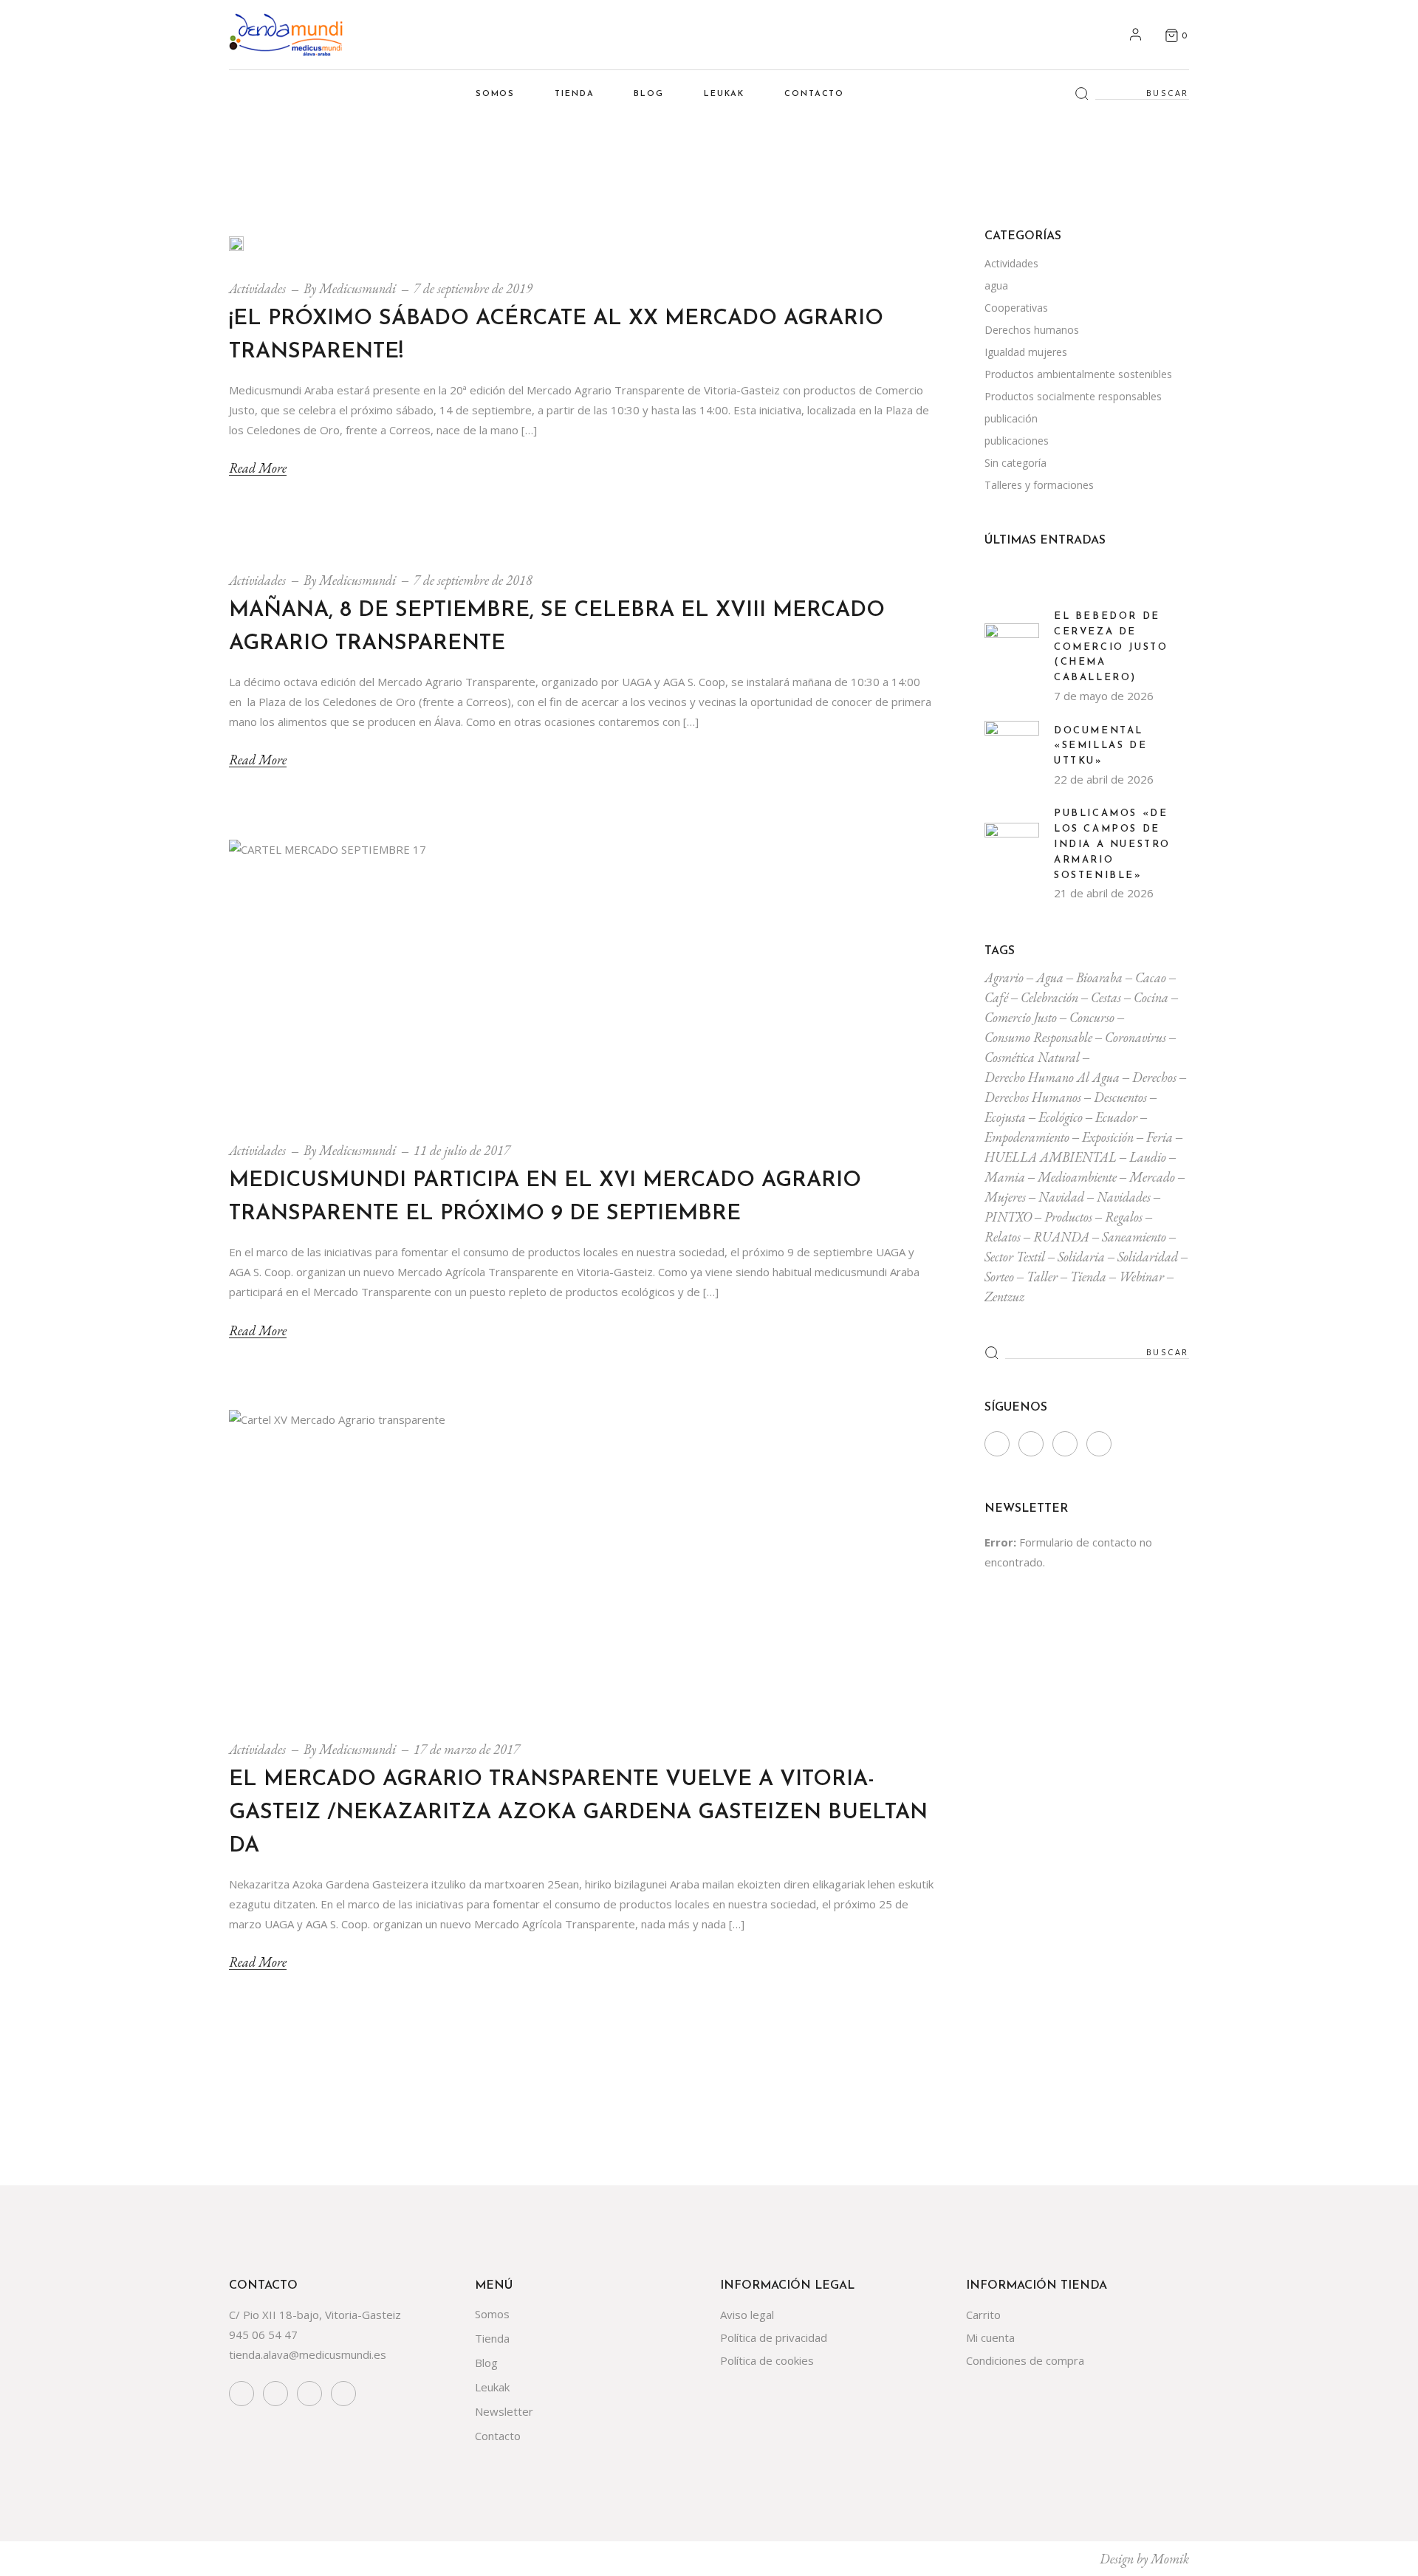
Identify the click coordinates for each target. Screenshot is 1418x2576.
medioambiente (1077, 1177)
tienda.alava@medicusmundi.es (308, 2354)
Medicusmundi (357, 288)
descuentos (1120, 1097)
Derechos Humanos (1033, 1097)
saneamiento (1134, 1237)
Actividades (257, 288)
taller (1042, 1277)
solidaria (1081, 1257)
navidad (1061, 1197)
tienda (1088, 1277)
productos (1068, 1217)
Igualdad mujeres (1026, 352)
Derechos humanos (1032, 330)
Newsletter (504, 2411)
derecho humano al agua (1052, 1077)
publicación (1011, 418)
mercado (1152, 1177)
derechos (1154, 1077)
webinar (1141, 1277)
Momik (1170, 2559)
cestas (1106, 997)
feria (1160, 1137)
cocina (1151, 997)
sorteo (999, 1277)
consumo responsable (1038, 1037)
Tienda (492, 2338)
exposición (1108, 1137)
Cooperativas (1016, 308)
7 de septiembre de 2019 (473, 288)
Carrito (983, 2315)
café (996, 997)
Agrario (1004, 977)
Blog (486, 2363)
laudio (1148, 1157)
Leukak (492, 2387)
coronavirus (1136, 1037)
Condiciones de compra (1025, 2360)
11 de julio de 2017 (462, 1150)
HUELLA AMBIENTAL (1051, 1157)
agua (996, 285)
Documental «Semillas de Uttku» (1100, 746)
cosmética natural (1032, 1057)
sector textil (1015, 1257)
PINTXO (1008, 1217)
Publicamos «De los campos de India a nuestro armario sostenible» (1112, 844)
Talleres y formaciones (1039, 485)
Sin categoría (1015, 463)
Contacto (498, 2436)
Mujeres (1005, 1197)
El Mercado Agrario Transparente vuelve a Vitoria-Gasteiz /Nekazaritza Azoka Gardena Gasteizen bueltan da (578, 1813)
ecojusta (1005, 1117)
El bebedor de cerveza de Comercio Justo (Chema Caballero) (1111, 647)
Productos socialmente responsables (1073, 396)
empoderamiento (1027, 1137)
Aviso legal (747, 2315)
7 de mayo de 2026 (1104, 696)
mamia (1005, 1177)
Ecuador (1116, 1117)
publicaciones (1017, 441)
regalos (1124, 1217)
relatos (1003, 1237)
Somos (492, 2314)
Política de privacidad (774, 2337)
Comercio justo (1021, 1017)
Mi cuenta (990, 2337)
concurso (1092, 1017)
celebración (1049, 997)
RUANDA (1061, 1237)
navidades (1124, 1197)
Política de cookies (767, 2360)
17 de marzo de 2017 (467, 1749)
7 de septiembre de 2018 (473, 580)
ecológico (1061, 1117)
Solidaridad (1148, 1257)
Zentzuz (1004, 1296)
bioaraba (1099, 977)
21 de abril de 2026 (1104, 893)
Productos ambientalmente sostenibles (1078, 374)
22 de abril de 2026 (1104, 779)
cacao (1151, 977)
